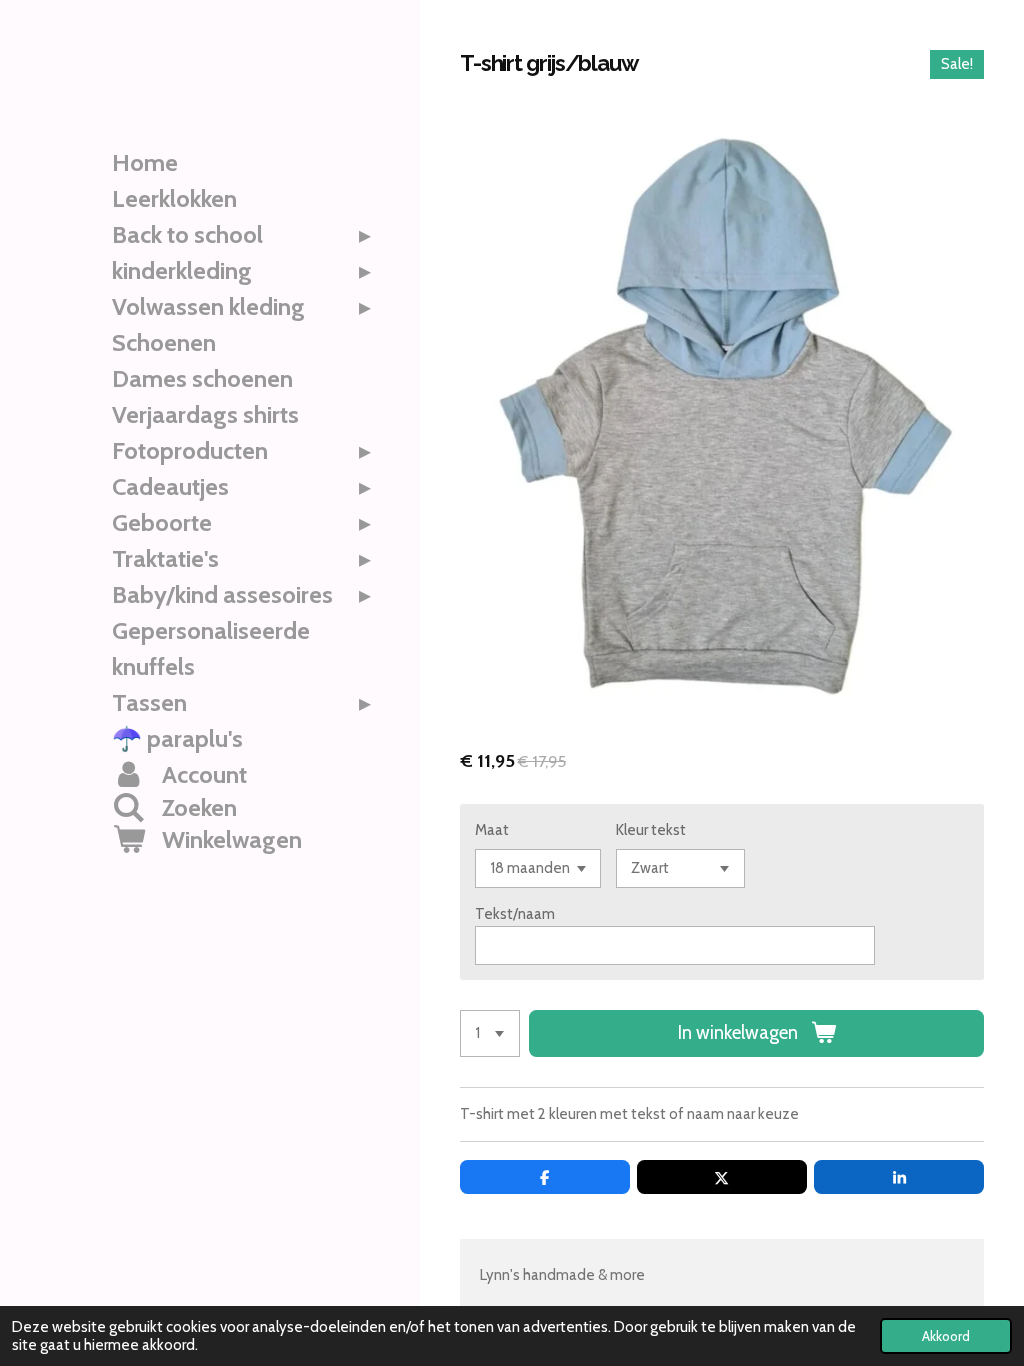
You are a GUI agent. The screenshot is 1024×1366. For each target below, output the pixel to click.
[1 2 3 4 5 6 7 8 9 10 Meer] (490, 1033)
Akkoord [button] (946, 1336)
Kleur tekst (651, 830)
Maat (492, 830)
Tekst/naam (515, 914)
